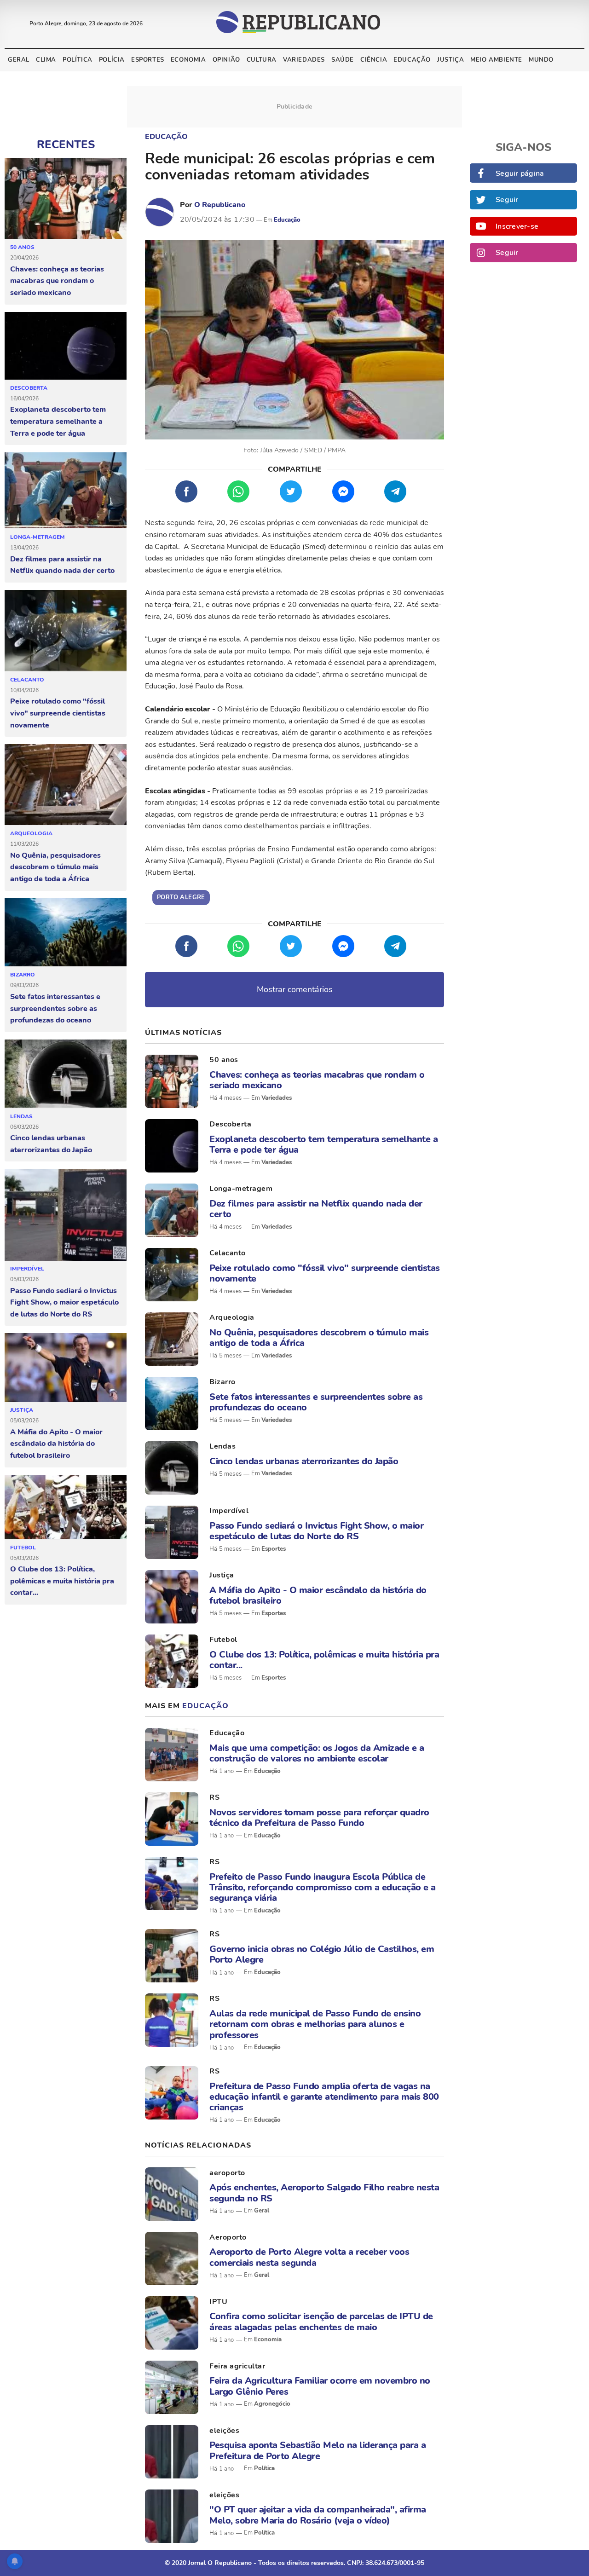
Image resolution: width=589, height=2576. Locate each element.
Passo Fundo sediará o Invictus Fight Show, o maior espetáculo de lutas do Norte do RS (64, 1302)
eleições (224, 2431)
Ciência (374, 60)
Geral (19, 60)
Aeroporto (228, 2237)
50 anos (22, 247)
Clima (46, 60)
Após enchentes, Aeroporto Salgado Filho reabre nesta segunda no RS (324, 2193)
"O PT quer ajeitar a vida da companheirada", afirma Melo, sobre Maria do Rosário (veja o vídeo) (318, 2515)
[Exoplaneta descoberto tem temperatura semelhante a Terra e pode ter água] (66, 346)
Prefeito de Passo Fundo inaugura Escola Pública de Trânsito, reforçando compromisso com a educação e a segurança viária (323, 1888)
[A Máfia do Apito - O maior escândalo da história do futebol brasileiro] (66, 1368)
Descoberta (29, 388)
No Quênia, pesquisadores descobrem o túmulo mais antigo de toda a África (55, 867)
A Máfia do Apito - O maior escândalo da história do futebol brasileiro (56, 1444)
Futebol (23, 1548)
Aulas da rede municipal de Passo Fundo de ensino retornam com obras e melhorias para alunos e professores (315, 2024)
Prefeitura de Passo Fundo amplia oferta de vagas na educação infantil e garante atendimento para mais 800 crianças (324, 2097)
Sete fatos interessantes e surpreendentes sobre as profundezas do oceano (55, 1008)
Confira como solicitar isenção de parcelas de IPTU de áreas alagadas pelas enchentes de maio (321, 2322)
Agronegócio (272, 2404)
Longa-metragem (38, 537)
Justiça (450, 60)
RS (214, 1797)
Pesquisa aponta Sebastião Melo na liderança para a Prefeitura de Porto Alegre (318, 2450)
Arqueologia (31, 833)
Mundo (541, 60)
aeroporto (227, 2173)
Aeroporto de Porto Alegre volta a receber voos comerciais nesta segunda (309, 2257)
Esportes (148, 60)
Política (78, 60)
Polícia (112, 60)
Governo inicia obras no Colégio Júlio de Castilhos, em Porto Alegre (322, 1954)
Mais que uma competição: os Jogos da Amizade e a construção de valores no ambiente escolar (317, 1753)
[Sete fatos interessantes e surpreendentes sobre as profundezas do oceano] (66, 933)
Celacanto (27, 680)
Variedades (304, 60)
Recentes (66, 144)
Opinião (226, 60)
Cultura (262, 60)
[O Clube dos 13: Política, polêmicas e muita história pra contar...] (66, 1507)
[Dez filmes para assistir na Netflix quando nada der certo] (66, 491)
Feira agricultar (237, 2366)
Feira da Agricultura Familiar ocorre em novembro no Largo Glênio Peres (320, 2386)
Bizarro (23, 975)
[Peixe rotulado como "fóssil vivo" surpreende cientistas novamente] (66, 631)
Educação (412, 60)
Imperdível (27, 1269)
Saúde (343, 60)
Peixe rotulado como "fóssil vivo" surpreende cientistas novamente (58, 713)
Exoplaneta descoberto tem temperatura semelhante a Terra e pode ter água (58, 421)
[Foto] (172, 1081)
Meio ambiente (496, 60)
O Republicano (220, 205)
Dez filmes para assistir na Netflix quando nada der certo (62, 565)
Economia (188, 60)
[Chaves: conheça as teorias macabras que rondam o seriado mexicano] (66, 199)
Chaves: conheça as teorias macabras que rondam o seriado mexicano (57, 281)
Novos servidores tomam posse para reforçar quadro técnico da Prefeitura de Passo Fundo (319, 1818)
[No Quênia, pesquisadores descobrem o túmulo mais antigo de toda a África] (66, 785)
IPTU (218, 2302)
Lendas (21, 1116)
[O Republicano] (160, 212)
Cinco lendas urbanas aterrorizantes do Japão (51, 1144)
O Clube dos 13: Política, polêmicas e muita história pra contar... (62, 1581)
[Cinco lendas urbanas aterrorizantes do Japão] (66, 1074)
